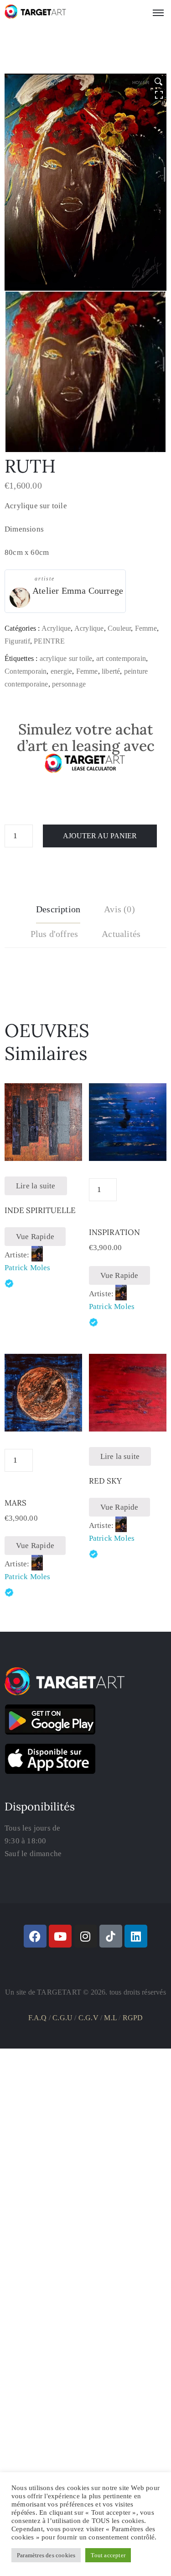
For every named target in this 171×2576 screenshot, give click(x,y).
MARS (16, 1503)
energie (61, 671)
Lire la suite (36, 1186)
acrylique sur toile (66, 658)
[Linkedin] (136, 1936)
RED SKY (105, 1481)
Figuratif (17, 641)
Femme (146, 628)
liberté (111, 671)
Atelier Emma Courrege (78, 591)
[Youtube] (60, 1936)
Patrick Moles (28, 1268)
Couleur (119, 628)
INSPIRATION (114, 1232)
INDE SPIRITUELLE (40, 1210)
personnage (69, 684)
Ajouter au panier (100, 836)
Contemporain (26, 671)
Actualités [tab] (121, 934)
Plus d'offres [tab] (54, 934)
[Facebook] (35, 1936)
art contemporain (121, 658)
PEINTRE (49, 641)
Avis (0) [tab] (119, 909)
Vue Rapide (35, 1237)
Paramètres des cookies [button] (46, 2555)
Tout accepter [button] (108, 2555)
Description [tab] (58, 909)
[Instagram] (86, 1936)
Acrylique (56, 628)
